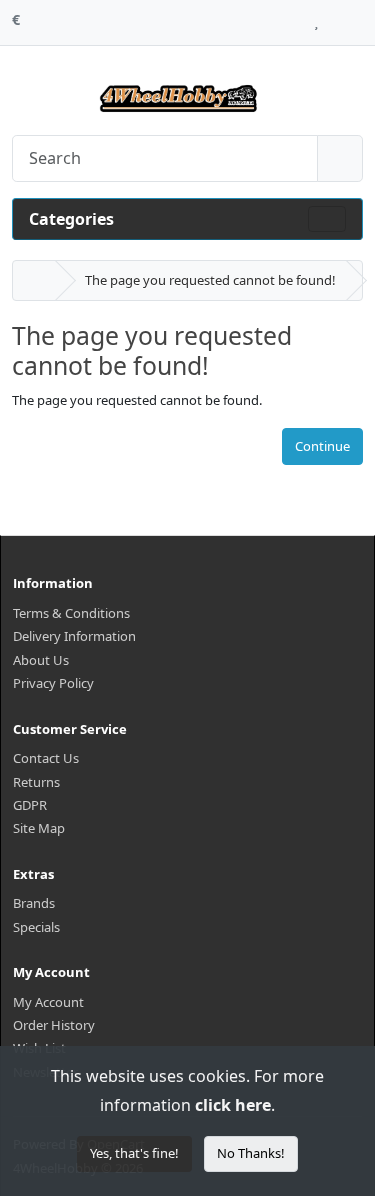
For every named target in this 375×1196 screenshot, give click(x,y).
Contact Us (46, 758)
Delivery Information (74, 636)
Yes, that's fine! (134, 1153)
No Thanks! (251, 1153)
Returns (36, 782)
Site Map (39, 828)
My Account (48, 1002)
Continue (322, 446)
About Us (41, 660)
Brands (34, 903)
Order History (54, 1025)
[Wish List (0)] (316, 17)
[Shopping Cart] (335, 17)
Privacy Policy (53, 683)
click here (233, 1105)
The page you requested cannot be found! (210, 280)
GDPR (30, 805)
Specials (36, 927)
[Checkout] (357, 17)
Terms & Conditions (71, 613)
